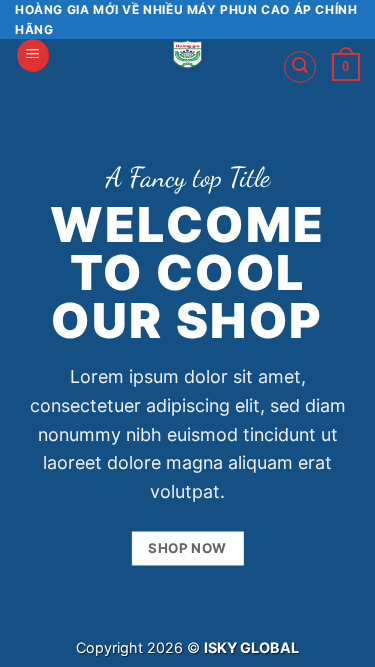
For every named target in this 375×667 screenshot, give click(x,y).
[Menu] (33, 55)
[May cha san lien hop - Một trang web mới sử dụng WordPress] (187, 54)
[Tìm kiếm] (300, 67)
